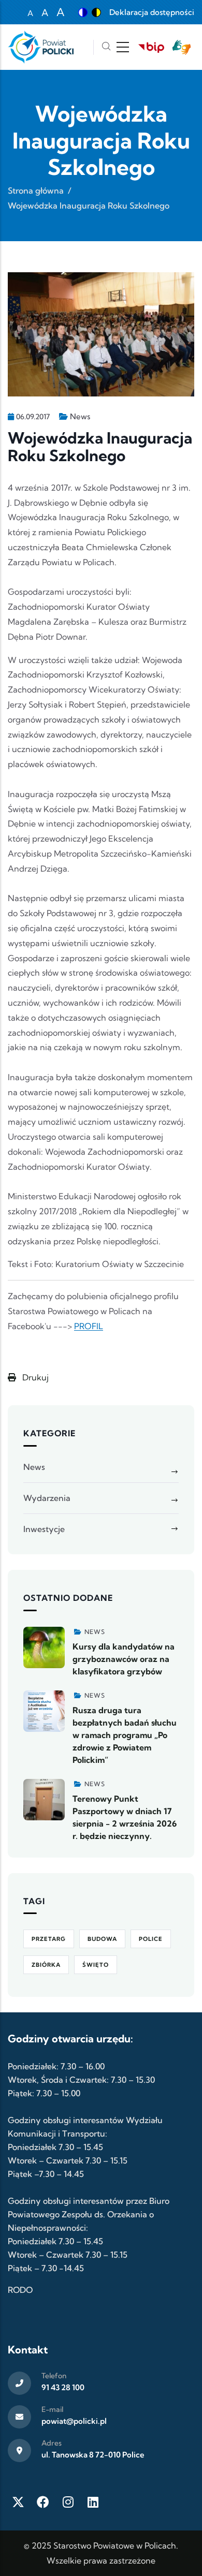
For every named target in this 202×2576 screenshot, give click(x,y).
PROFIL (89, 1326)
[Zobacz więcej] (44, 1647)
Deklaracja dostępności (152, 12)
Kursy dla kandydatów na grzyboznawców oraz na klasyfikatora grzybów (124, 1659)
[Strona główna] (41, 47)
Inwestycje (44, 1529)
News (80, 416)
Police (151, 1939)
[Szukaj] (106, 47)
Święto (96, 1965)
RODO (20, 2290)
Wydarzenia (47, 1498)
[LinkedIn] (93, 2502)
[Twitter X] (18, 2502)
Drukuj (34, 1377)
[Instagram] (68, 2502)
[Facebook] (43, 2502)
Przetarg (49, 1939)
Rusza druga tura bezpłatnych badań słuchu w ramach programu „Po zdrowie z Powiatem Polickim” (125, 1735)
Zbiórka (46, 1965)
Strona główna (36, 190)
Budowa (102, 1939)
